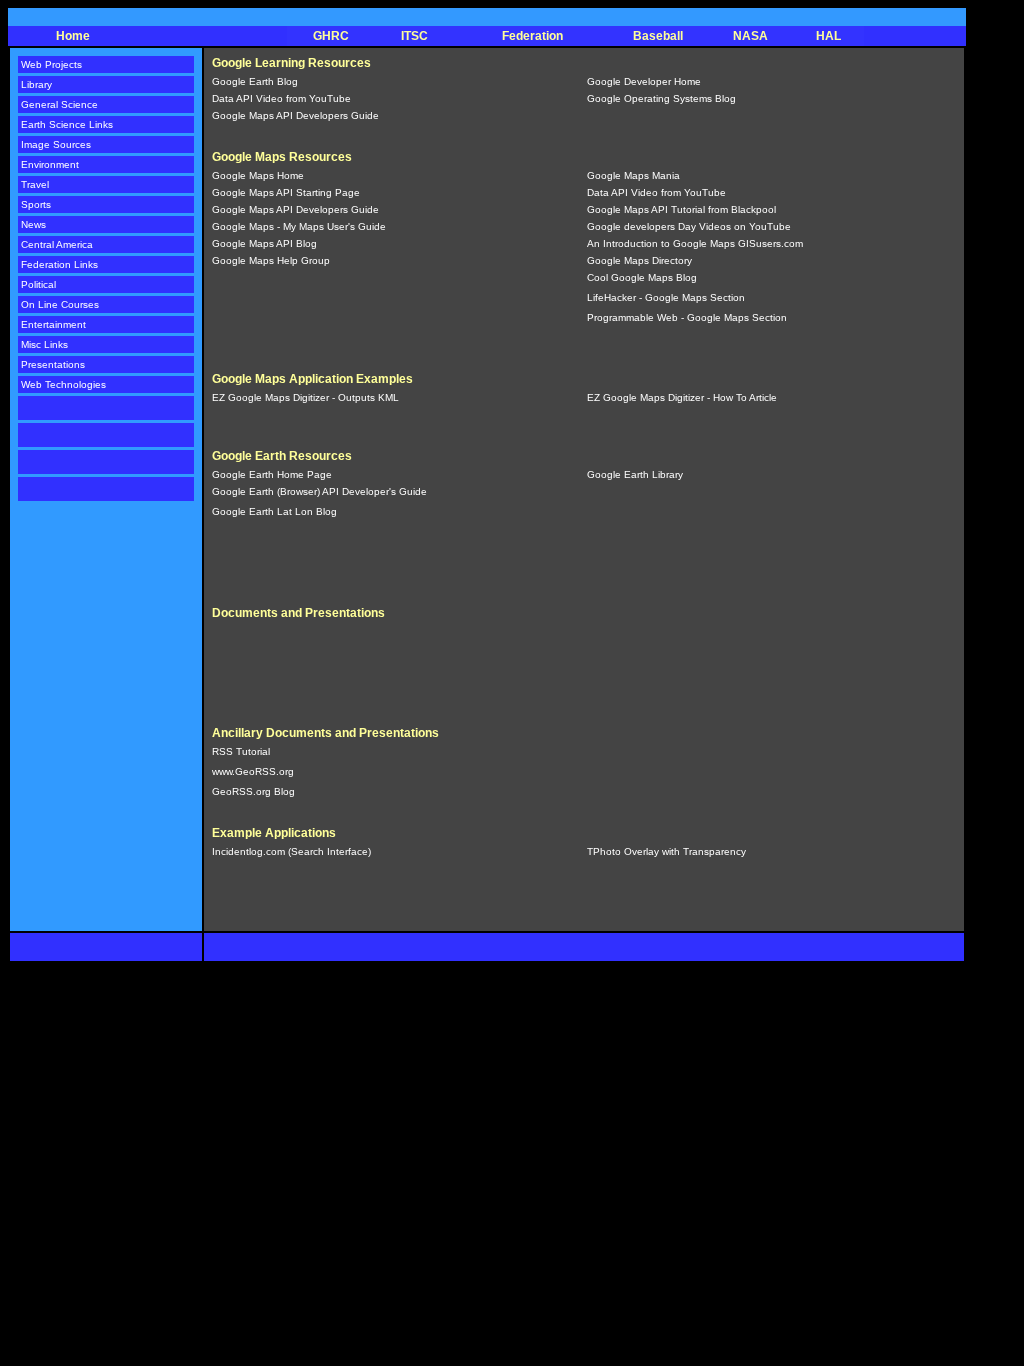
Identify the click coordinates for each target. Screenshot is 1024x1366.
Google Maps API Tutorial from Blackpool (681, 209)
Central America (57, 244)
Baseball (658, 36)
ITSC (414, 36)
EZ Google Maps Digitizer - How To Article (682, 397)
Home (73, 36)
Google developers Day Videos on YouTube (689, 226)
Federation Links (59, 264)
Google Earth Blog (255, 81)
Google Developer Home (644, 81)
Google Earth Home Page (272, 474)
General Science (59, 104)
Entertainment (53, 324)
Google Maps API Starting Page (286, 192)
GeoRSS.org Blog (253, 791)
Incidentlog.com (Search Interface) (291, 851)
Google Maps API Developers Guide (295, 115)
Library (36, 84)
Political (38, 284)
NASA (750, 36)
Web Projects (51, 64)
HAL (828, 36)
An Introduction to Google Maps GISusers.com (695, 243)
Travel (35, 184)
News (33, 224)
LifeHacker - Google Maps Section (666, 297)
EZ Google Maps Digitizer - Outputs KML (305, 397)
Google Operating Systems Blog (661, 98)
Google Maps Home (258, 175)
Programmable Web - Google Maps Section (687, 317)
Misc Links (44, 344)
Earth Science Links (67, 124)
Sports (36, 204)
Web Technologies (63, 384)
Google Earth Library (635, 474)
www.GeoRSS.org (253, 771)
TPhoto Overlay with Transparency (666, 851)
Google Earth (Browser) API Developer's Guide (319, 491)
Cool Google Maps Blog (642, 277)
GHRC (331, 36)
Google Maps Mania (633, 175)
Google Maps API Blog (264, 243)
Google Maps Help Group (271, 260)
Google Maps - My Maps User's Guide (299, 226)
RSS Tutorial (241, 751)
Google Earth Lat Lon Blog (274, 511)
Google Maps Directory (639, 260)
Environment (50, 164)
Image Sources (56, 144)
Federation (532, 36)
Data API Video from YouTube (281, 98)
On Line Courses (60, 304)
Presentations (53, 364)
